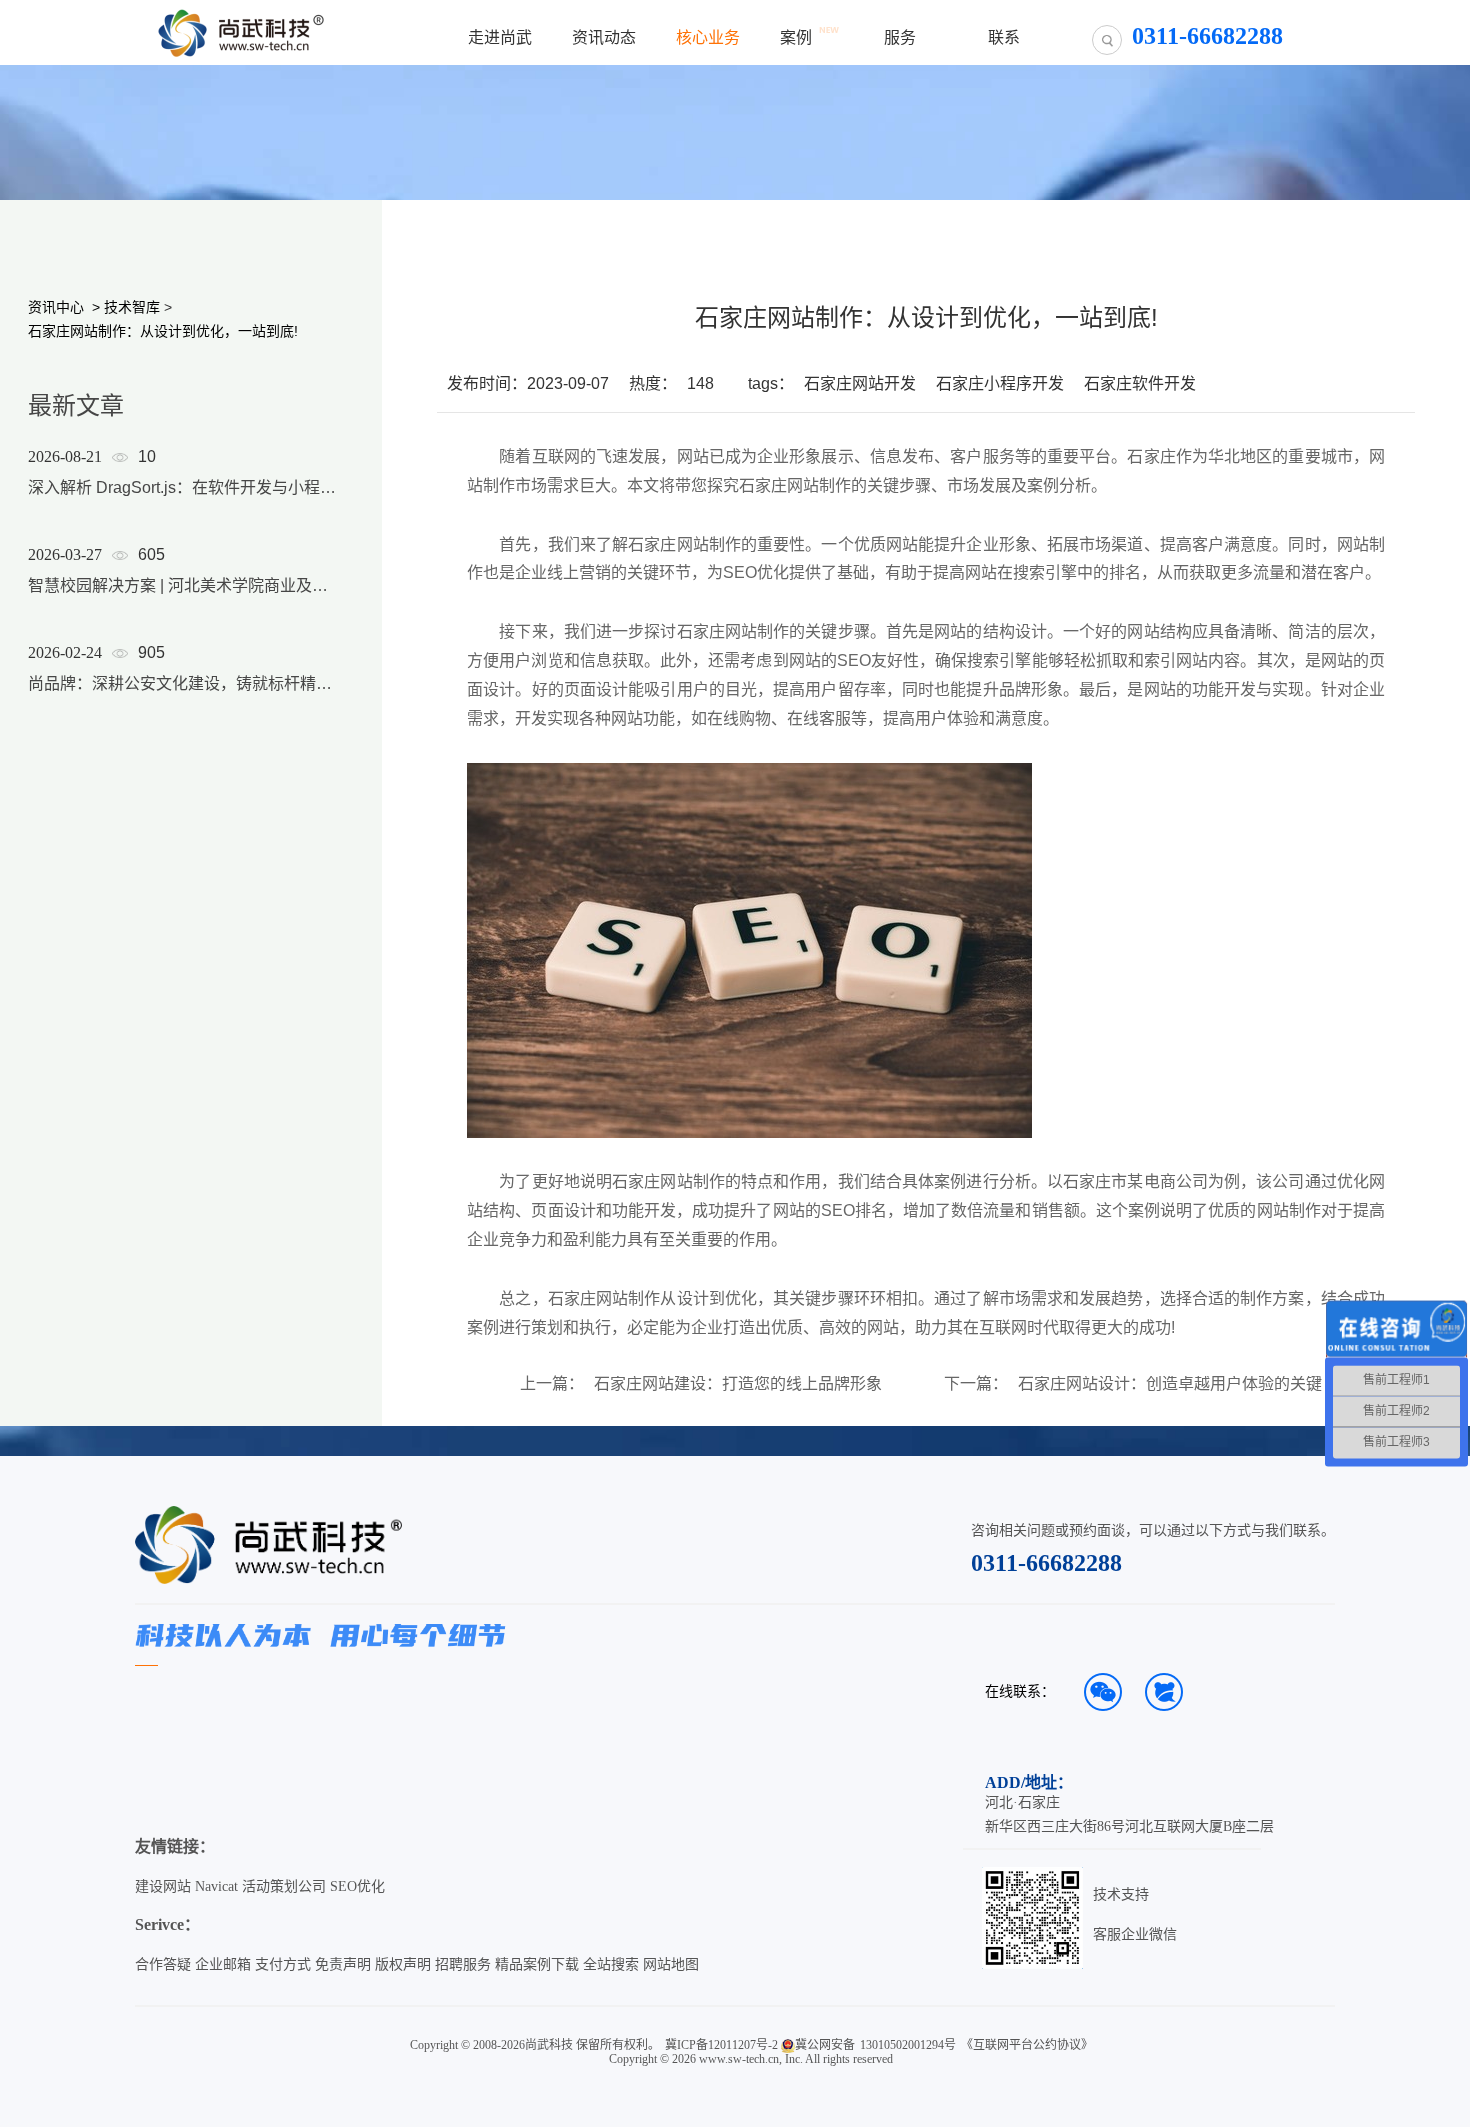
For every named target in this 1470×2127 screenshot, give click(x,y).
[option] (182, 596)
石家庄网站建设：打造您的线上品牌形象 (738, 1384)
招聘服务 (463, 1964)
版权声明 (403, 1964)
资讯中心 (56, 307)
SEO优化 (357, 1886)
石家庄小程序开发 (1000, 383)
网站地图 (671, 1964)
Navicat (216, 1886)
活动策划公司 (284, 1886)
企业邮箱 (223, 1964)
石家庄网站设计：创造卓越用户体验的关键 (1170, 1384)
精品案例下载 (537, 1964)
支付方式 (283, 1964)
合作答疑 (163, 1964)
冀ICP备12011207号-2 (721, 2045)
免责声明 (343, 1964)
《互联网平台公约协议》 (1027, 2045)
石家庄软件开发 (1140, 383)
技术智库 (132, 307)
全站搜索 (611, 1964)
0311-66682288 (1046, 1563)
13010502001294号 (908, 2045)
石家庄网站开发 (860, 383)
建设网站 (163, 1886)
